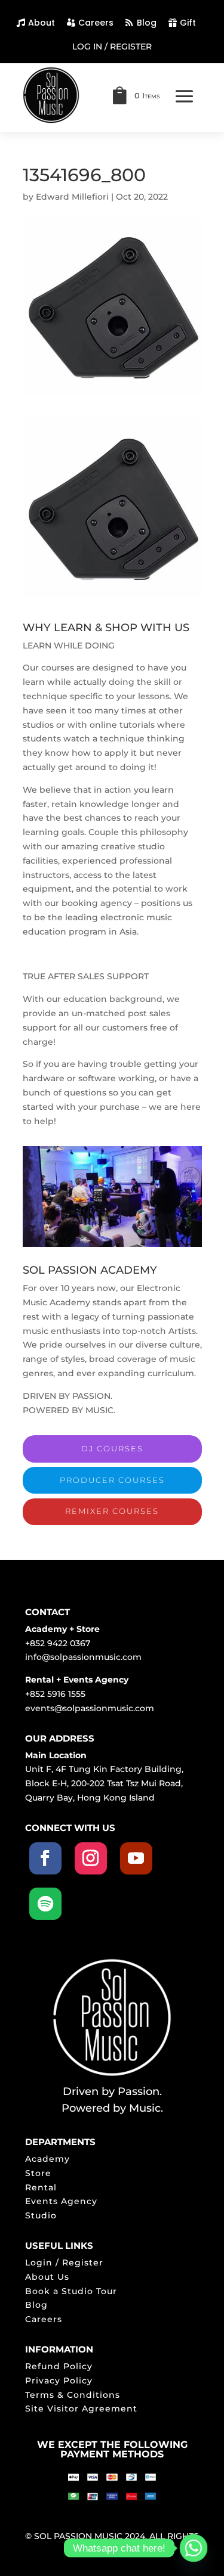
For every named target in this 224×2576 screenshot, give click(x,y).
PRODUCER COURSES (112, 1480)
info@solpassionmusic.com (83, 1657)
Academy (47, 2159)
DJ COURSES (112, 1448)
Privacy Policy (59, 2381)
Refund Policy (59, 2366)
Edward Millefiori (72, 197)
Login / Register (64, 2262)
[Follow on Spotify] (45, 1904)
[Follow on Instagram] (91, 1858)
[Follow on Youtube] (136, 1858)
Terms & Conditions (73, 2395)
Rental (41, 2187)
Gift (188, 23)
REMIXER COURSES (112, 1511)
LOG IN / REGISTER (112, 47)
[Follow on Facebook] (45, 1858)
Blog (147, 23)
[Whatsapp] (194, 2548)
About (42, 23)
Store (38, 2173)
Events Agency (61, 2201)
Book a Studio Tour (71, 2291)
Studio (41, 2215)
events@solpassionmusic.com (90, 1708)
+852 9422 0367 (58, 1643)
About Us (47, 2277)
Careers (96, 23)
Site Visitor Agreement (81, 2409)
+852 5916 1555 (55, 1694)
